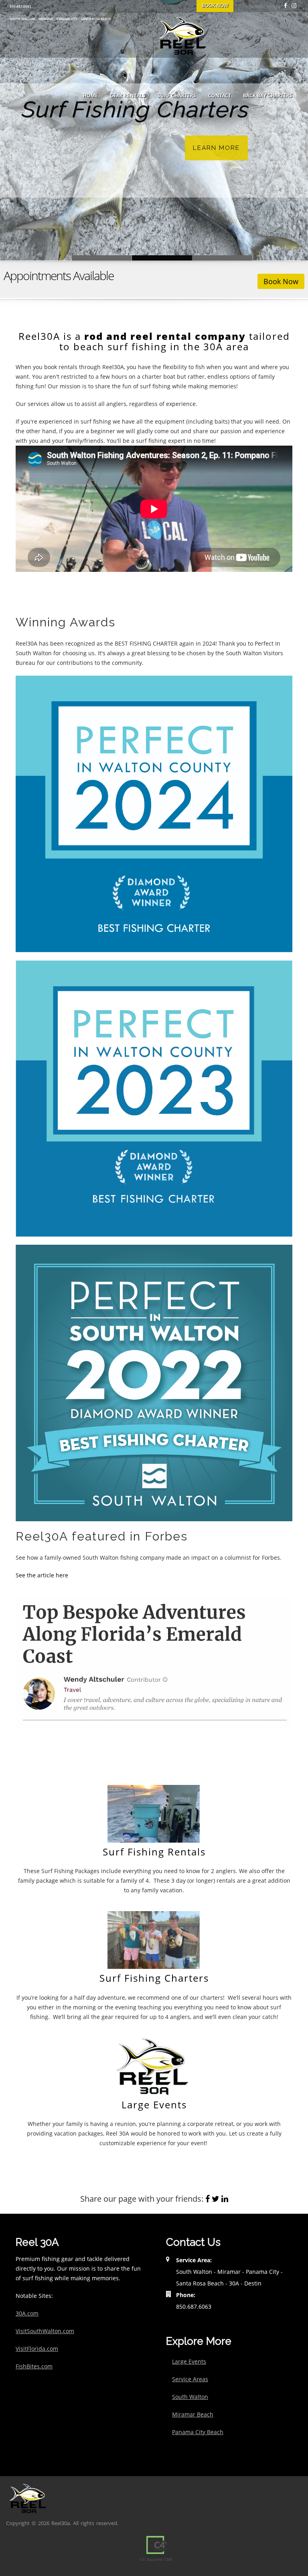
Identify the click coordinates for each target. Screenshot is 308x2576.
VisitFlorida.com (37, 2349)
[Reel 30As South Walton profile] (154, 1382)
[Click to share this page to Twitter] (216, 2199)
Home (90, 96)
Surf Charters (177, 96)
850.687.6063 (20, 6)
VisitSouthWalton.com (45, 2331)
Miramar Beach (193, 2414)
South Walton (190, 2397)
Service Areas (190, 2379)
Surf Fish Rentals (102, 258)
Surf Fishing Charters (162, 258)
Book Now (281, 281)
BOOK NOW (215, 5)
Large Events (154, 2105)
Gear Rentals (128, 96)
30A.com (27, 2313)
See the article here (42, 1575)
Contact (220, 96)
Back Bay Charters (268, 96)
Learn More (216, 148)
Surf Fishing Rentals (154, 1852)
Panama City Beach (198, 2432)
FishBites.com (34, 2366)
